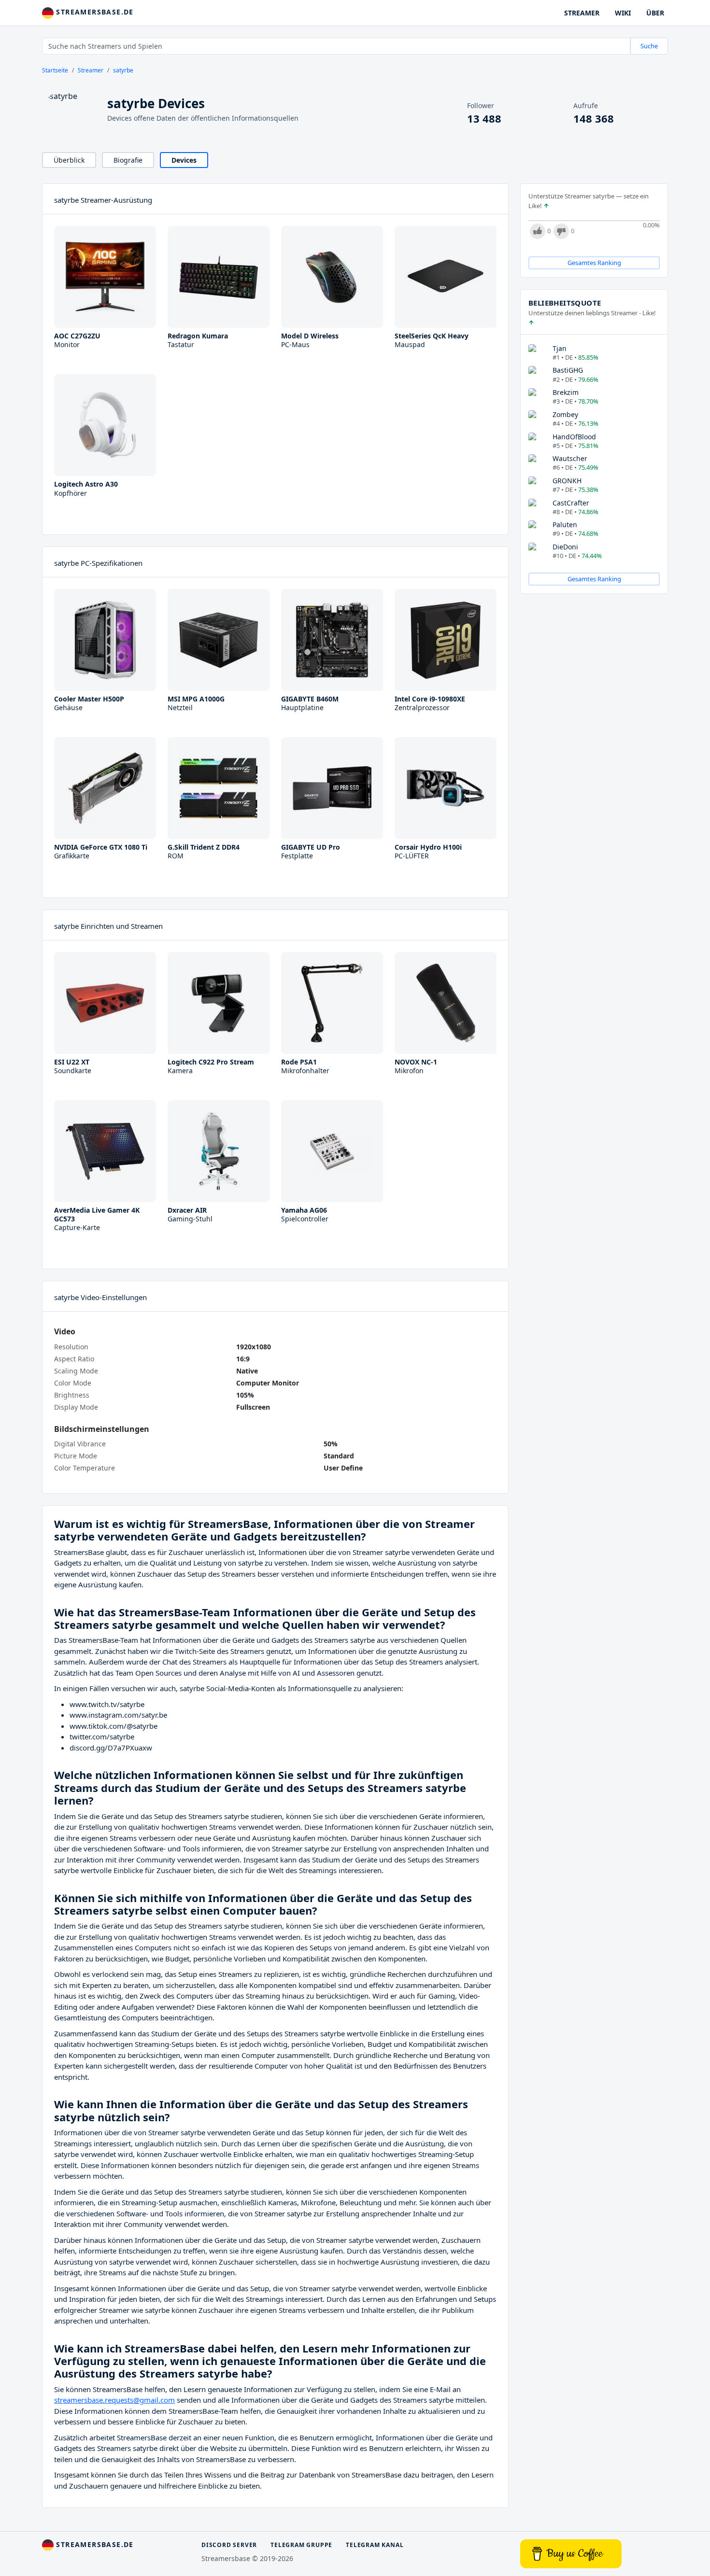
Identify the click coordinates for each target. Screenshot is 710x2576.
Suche (649, 46)
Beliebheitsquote (565, 303)
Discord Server (229, 2545)
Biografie (128, 160)
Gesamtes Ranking (594, 263)
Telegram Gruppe (301, 2545)
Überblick (69, 160)
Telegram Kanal (375, 2545)
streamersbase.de (94, 12)
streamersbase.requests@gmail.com (114, 2400)
